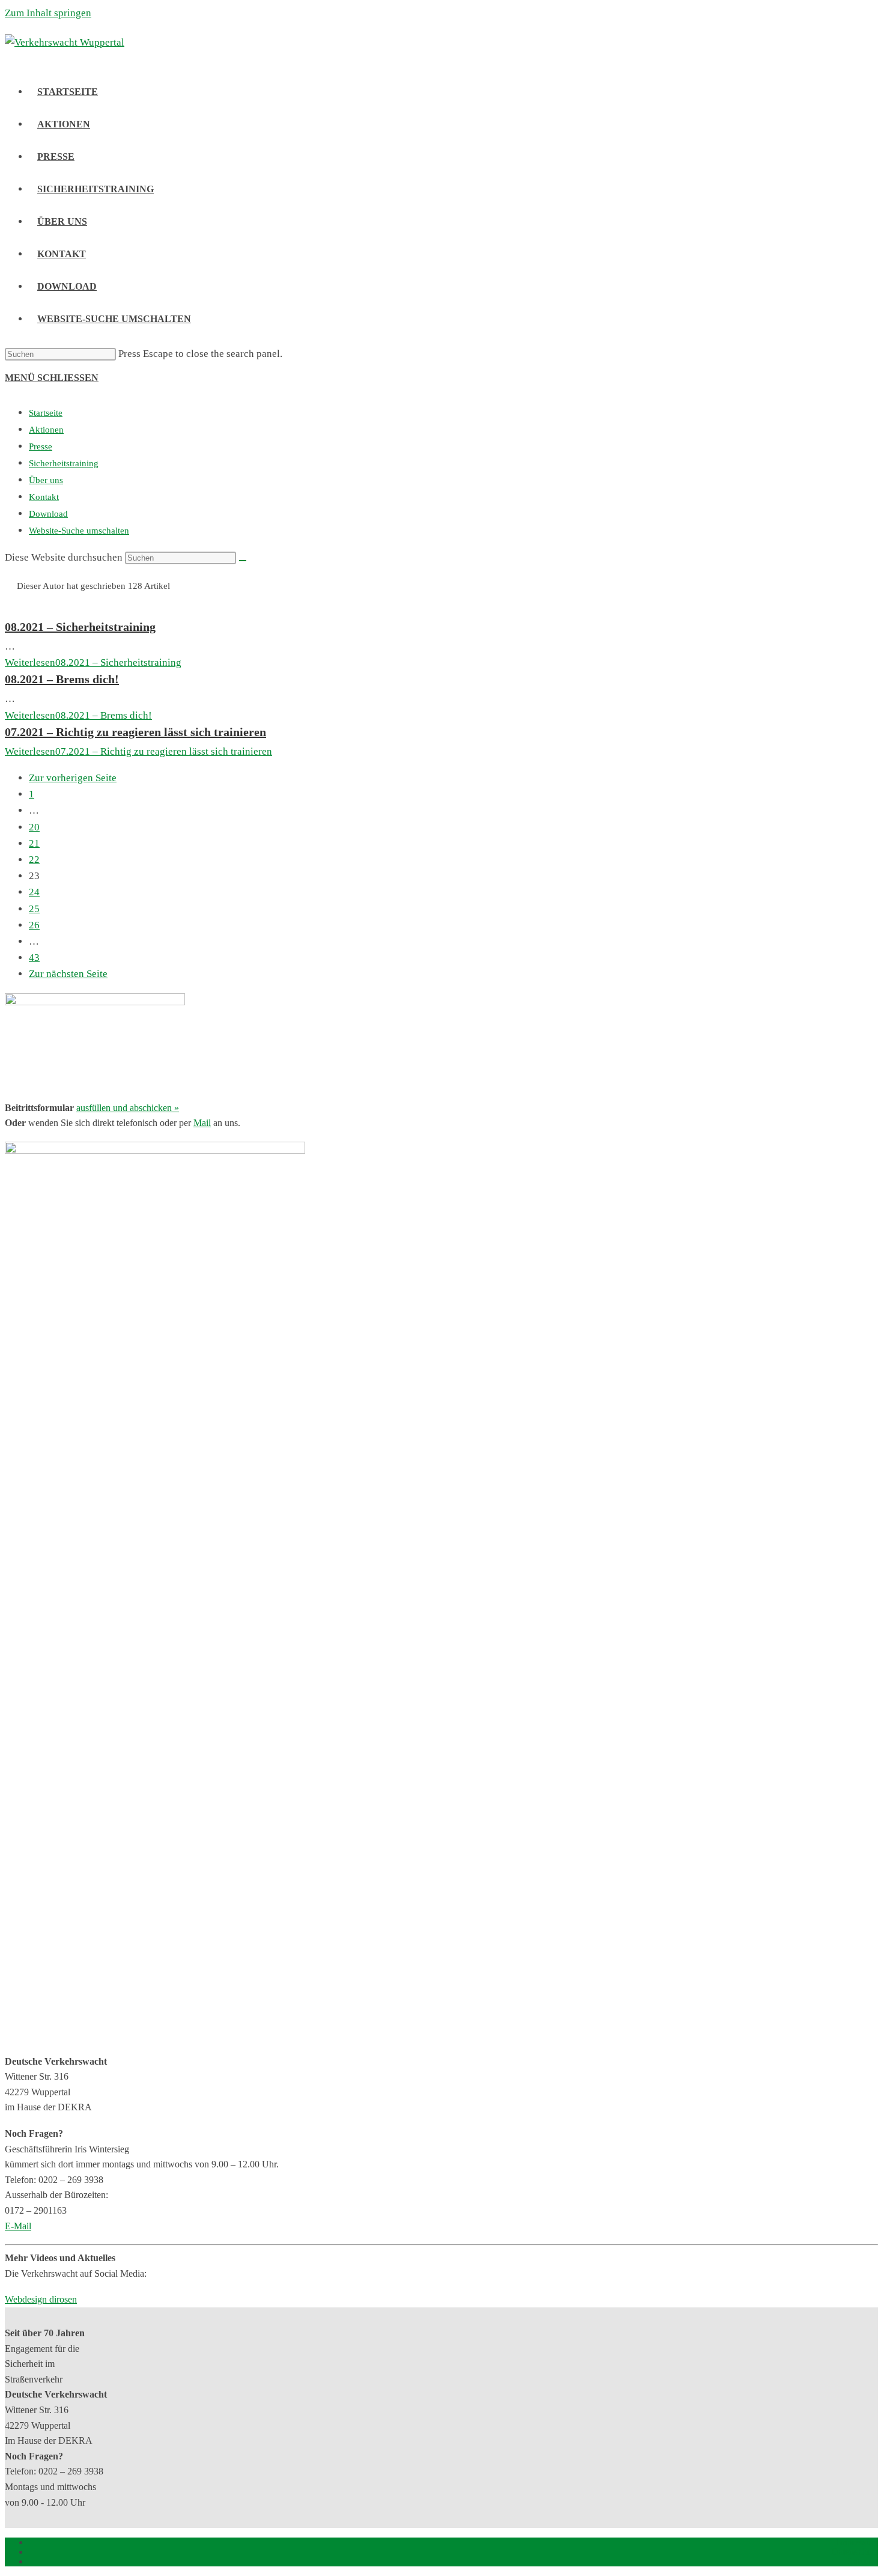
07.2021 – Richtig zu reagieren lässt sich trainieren (135, 732)
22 (34, 860)
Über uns (46, 480)
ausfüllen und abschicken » (128, 1108)
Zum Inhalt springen (48, 13)
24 (34, 892)
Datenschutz (855, 2552)
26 (34, 925)
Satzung (863, 2561)
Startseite (46, 413)
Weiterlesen (93, 662)
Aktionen (46, 430)
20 (34, 827)
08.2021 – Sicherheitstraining (80, 627)
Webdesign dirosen (41, 2299)
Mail (202, 1123)
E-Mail (18, 2226)
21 (34, 843)
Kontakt (44, 497)
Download (48, 514)
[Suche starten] (243, 561)
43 (34, 958)
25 (34, 909)
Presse (41, 446)
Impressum (857, 2542)
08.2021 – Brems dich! (62, 679)
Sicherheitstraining (64, 463)
